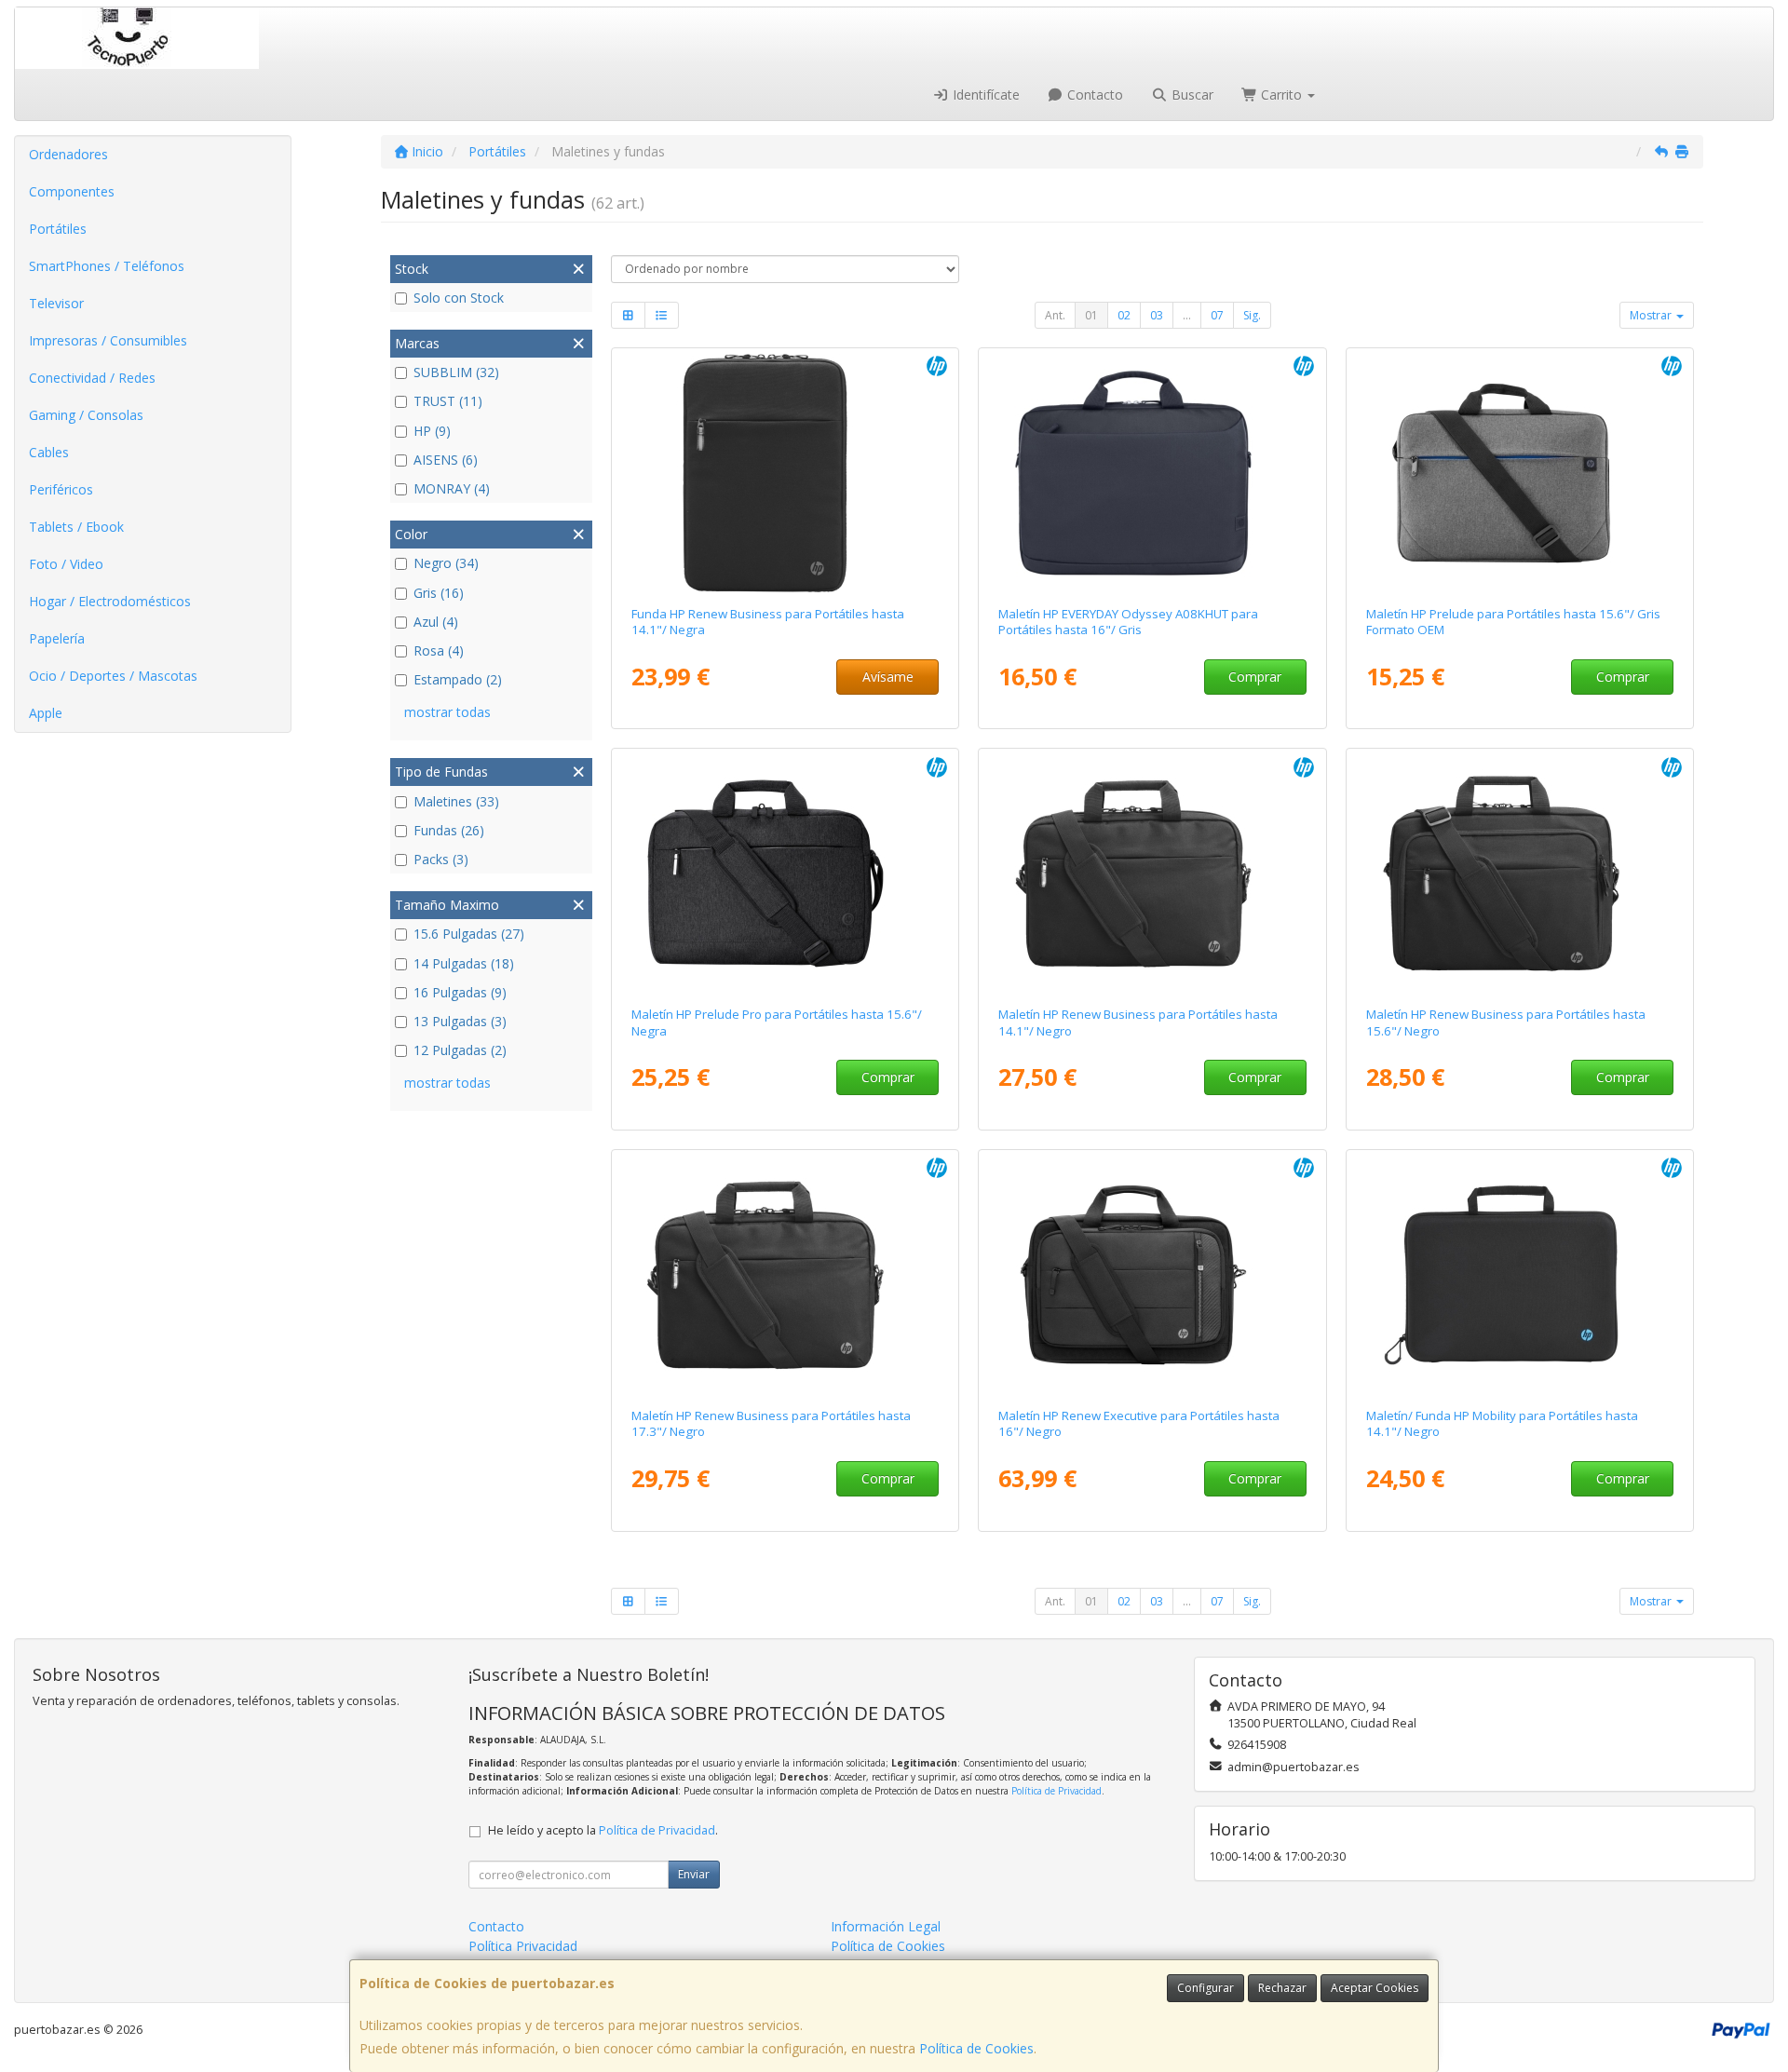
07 (1217, 315)
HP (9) (432, 431)
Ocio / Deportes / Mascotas (113, 676)
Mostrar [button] (1652, 315)
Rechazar (1282, 1988)
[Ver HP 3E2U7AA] (785, 473)
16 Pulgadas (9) (460, 992)
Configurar (1206, 1988)
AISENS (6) (446, 460)
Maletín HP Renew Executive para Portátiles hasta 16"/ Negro (1139, 1423)
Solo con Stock (459, 298)
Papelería (57, 638)
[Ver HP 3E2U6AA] (785, 1275)
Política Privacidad (523, 1946)
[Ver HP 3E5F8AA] (1520, 873)
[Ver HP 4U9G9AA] (1520, 1275)
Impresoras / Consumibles (108, 340)
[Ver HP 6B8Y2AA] (1152, 1275)
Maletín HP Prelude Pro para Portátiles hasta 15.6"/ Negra (777, 1022)
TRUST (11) (448, 401)
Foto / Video (66, 564)
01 (1091, 315)
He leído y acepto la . (603, 1830)
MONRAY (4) (452, 488)
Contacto (1093, 95)
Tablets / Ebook (76, 527)
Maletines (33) (456, 801)
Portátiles (58, 229)
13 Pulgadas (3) (460, 1021)
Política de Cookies (976, 2048)
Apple (46, 713)
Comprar (1255, 677)
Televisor (56, 303)
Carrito (1281, 95)
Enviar (694, 1874)
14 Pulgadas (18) (464, 963)
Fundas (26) (449, 830)
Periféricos (61, 489)
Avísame (888, 677)
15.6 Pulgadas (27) (469, 934)
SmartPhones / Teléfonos (107, 266)
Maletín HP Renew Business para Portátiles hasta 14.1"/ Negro (1138, 1022)
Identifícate (984, 95)
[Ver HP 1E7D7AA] (1520, 473)
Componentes (72, 191)
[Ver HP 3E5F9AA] (1152, 873)
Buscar (1191, 95)
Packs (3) (441, 859)
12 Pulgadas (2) (460, 1050)
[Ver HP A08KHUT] (1152, 473)
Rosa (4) (439, 650)
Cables (49, 452)
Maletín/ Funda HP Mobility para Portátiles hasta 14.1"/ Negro (1502, 1423)
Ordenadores (68, 154)
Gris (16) (439, 593)
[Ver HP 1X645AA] (785, 873)
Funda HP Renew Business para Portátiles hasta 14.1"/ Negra (768, 622)
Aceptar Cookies (1375, 1988)
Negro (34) (446, 563)
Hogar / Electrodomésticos (110, 601)
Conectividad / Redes (92, 378)
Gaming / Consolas (86, 415)
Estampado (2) (458, 679)
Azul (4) (436, 622)
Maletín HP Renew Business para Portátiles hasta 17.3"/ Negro (771, 1423)
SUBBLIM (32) (456, 372)
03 (1157, 315)
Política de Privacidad (1057, 1791)
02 (1124, 315)
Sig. (1252, 315)
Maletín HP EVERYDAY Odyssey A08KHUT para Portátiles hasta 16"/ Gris (1128, 622)
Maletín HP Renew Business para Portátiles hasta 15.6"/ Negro (1506, 1022)
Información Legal (886, 1926)
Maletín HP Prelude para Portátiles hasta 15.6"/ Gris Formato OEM (1513, 622)
